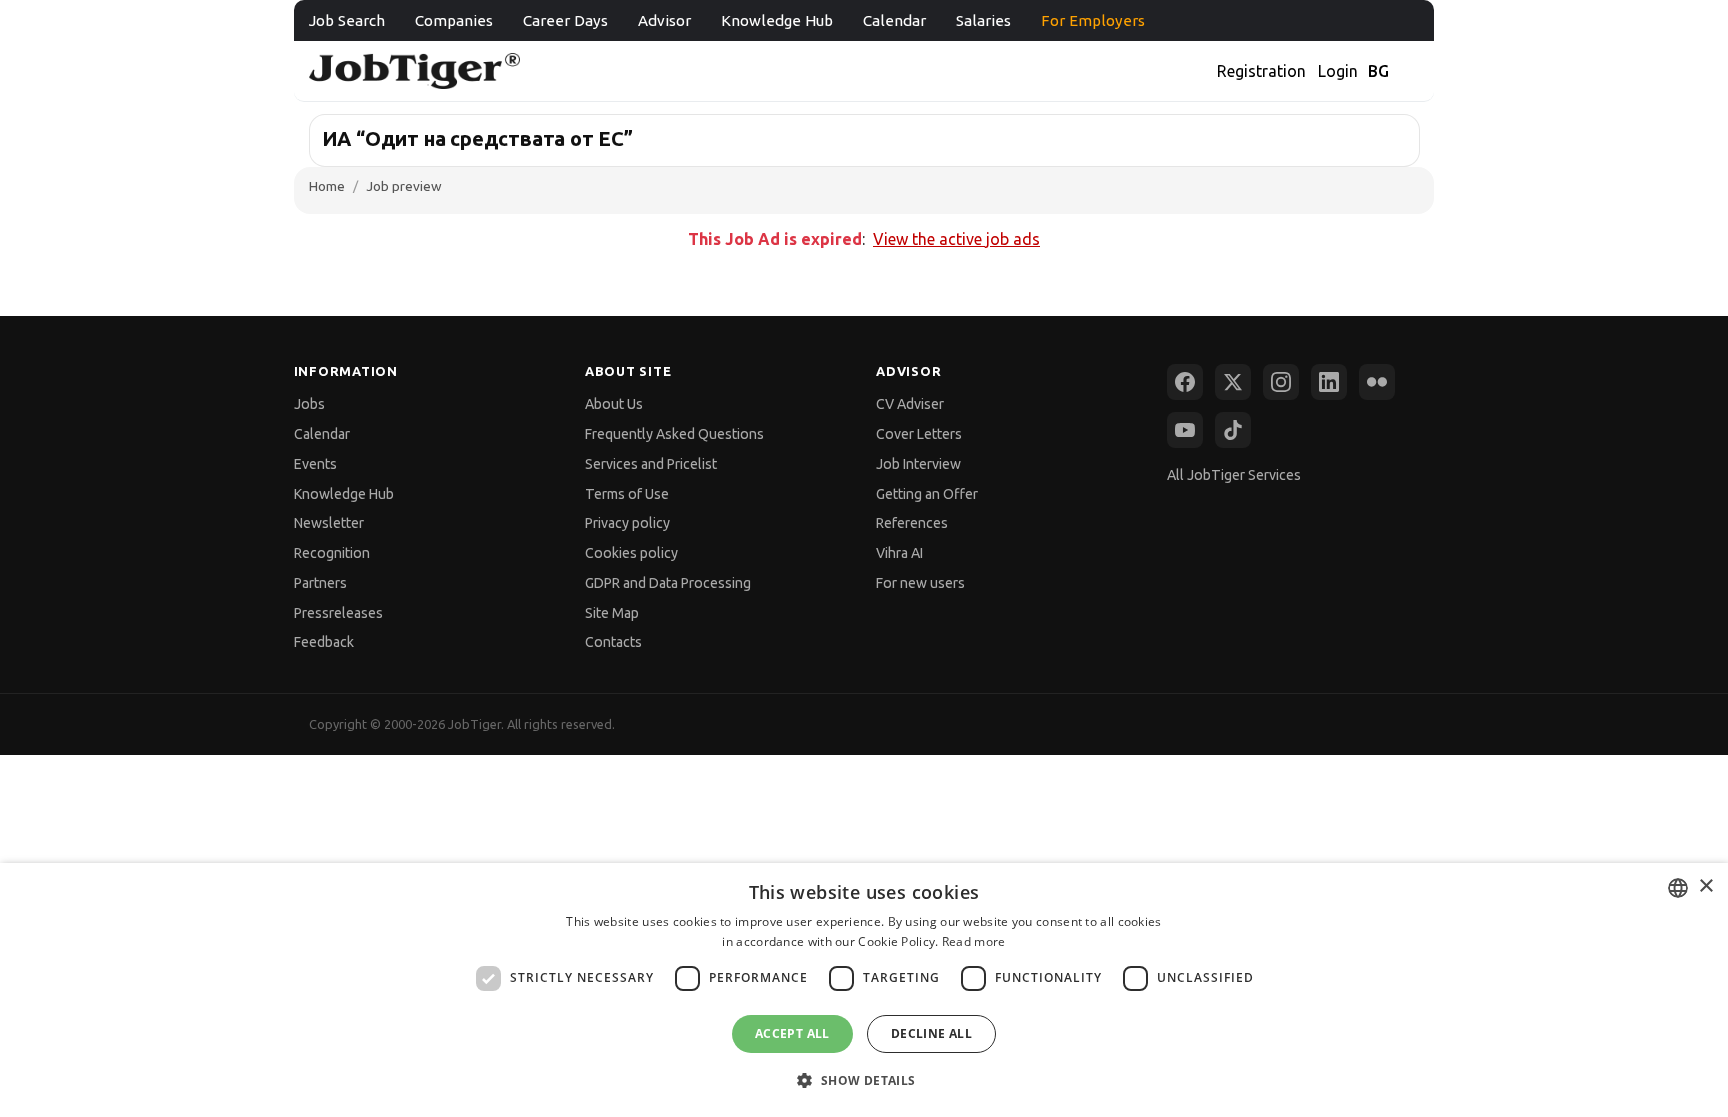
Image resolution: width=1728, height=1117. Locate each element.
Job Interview (918, 464)
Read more (974, 941)
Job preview (404, 186)
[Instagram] (1281, 382)
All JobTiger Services (1234, 475)
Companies (454, 20)
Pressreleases (338, 613)
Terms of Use (627, 494)
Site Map (612, 613)
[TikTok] (1233, 430)
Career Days (565, 20)
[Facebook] (1185, 382)
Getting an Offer (927, 494)
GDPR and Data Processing (668, 583)
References (912, 523)
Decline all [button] (931, 1033)
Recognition (332, 553)
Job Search (347, 20)
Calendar (894, 20)
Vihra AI (899, 553)
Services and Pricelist (651, 464)
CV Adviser (910, 404)
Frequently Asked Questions (674, 434)
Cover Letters (919, 434)
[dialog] (864, 990)
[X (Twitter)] (1233, 382)
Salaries (983, 20)
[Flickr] (1377, 382)
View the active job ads (956, 239)
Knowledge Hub (777, 20)
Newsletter (329, 523)
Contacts (613, 642)
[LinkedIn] (1329, 382)
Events (315, 464)
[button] (863, 1080)
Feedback (324, 642)
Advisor (664, 20)
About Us (614, 404)
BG (1378, 71)
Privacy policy (627, 523)
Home (327, 186)
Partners (320, 583)
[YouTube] (1185, 430)
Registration (1261, 71)
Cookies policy (631, 553)
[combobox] (1678, 888)
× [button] (1705, 886)
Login (1338, 71)
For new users (920, 583)
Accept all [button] (792, 1033)
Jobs (309, 404)
